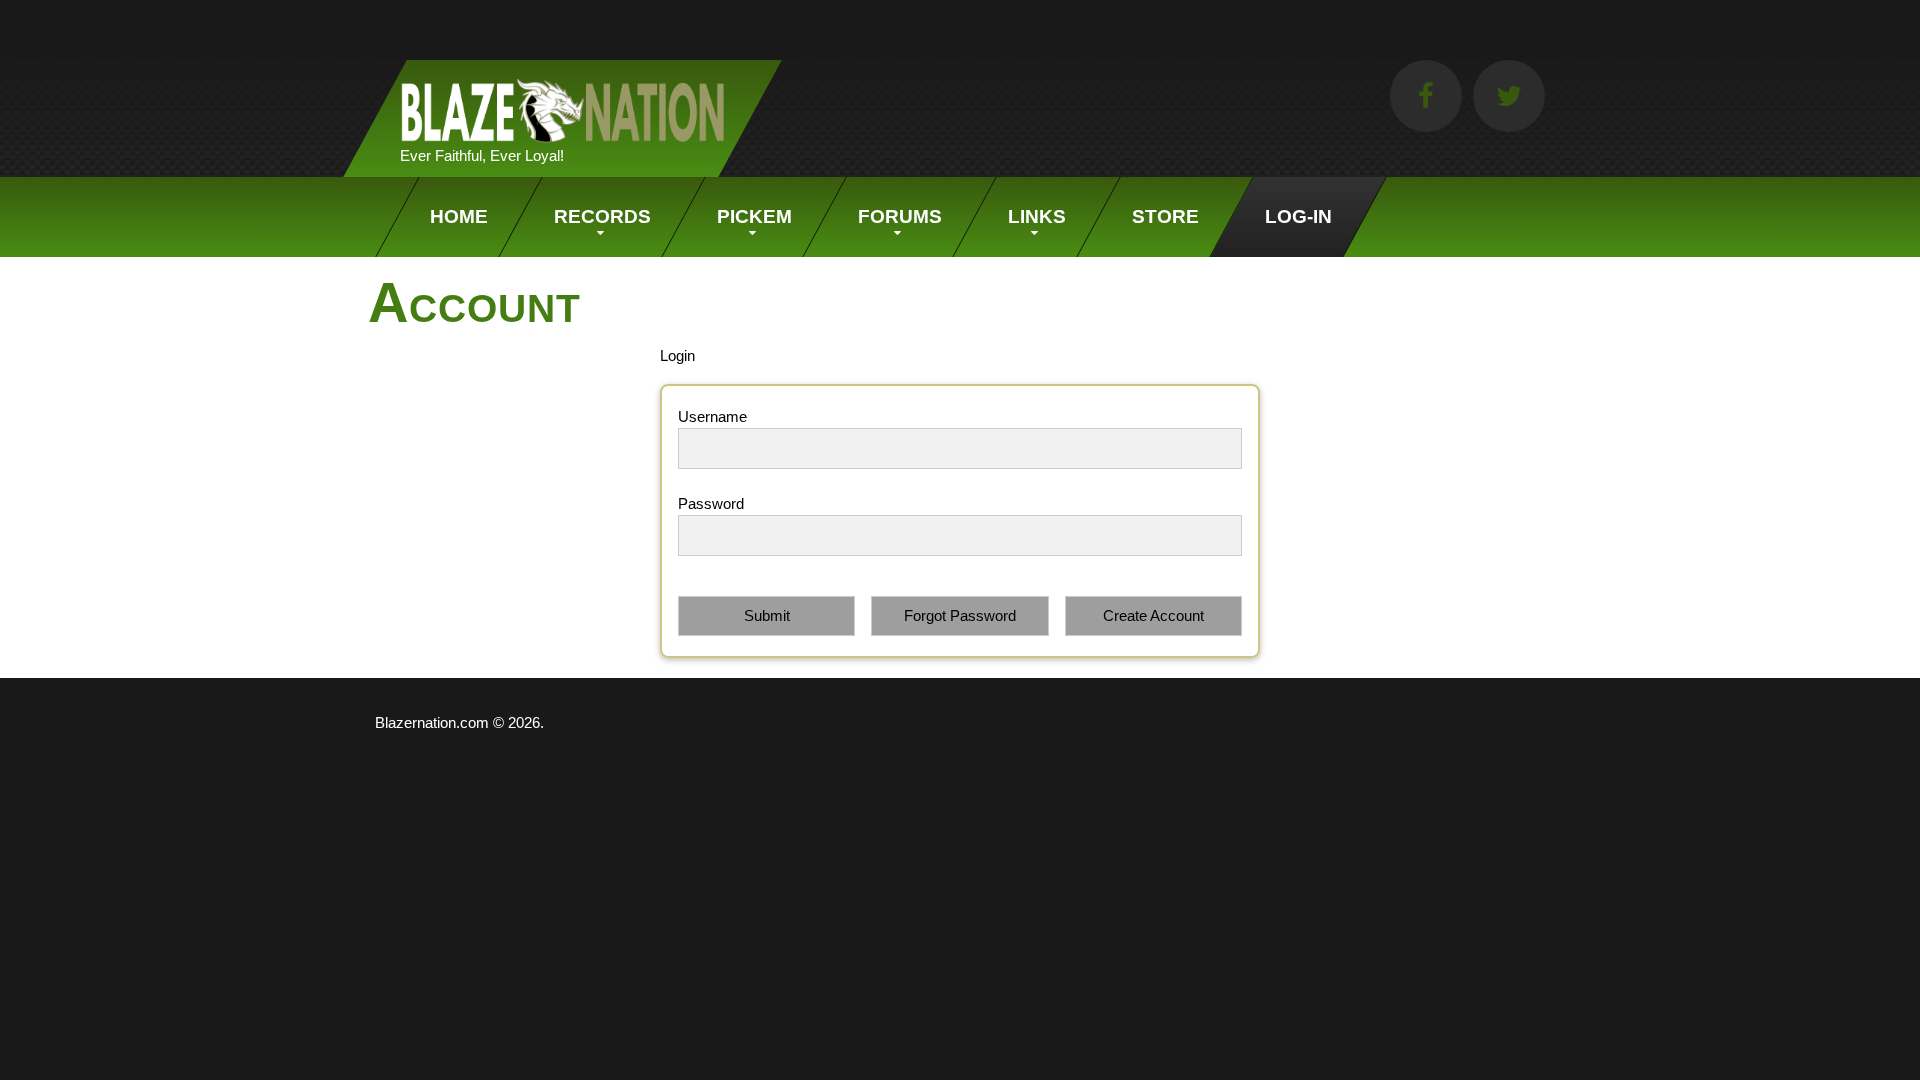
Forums (900, 216)
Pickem (754, 216)
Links (1037, 216)
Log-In (1298, 216)
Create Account (1153, 615)
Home (459, 216)
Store (1165, 216)
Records (602, 216)
